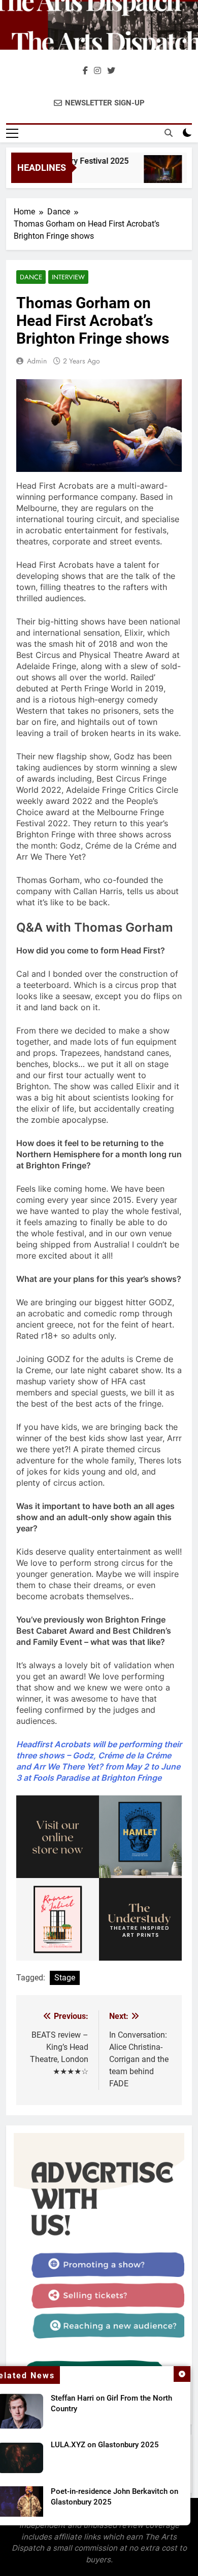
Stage (65, 1978)
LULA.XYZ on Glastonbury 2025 (105, 2445)
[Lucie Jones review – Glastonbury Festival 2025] (157, 174)
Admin (37, 361)
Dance (31, 277)
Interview (68, 277)
